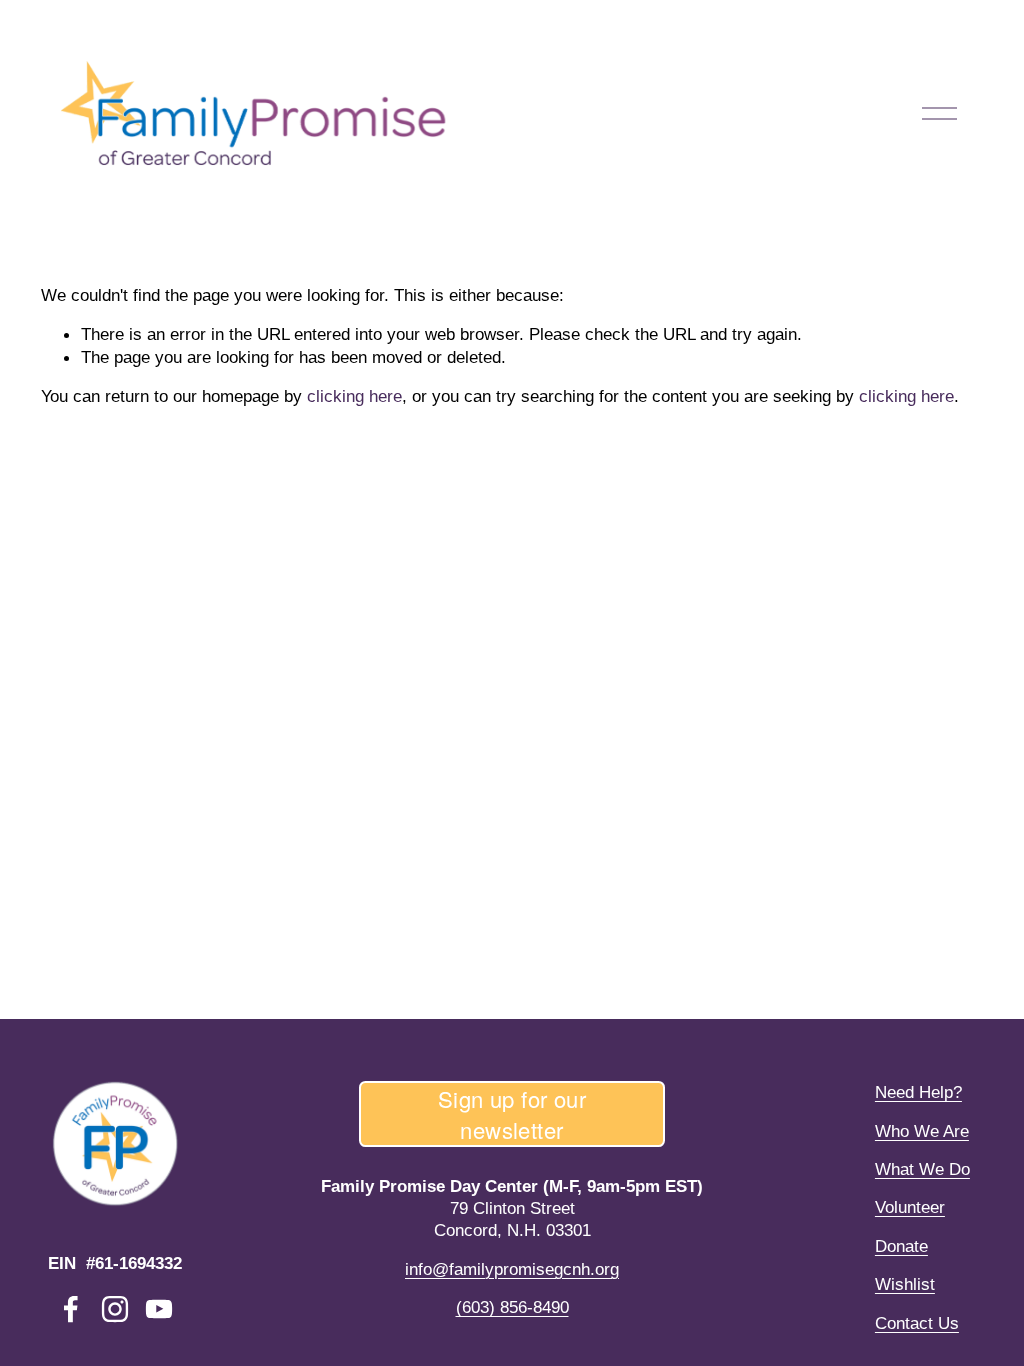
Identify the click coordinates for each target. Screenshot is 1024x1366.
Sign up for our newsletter (512, 1114)
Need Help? (918, 1092)
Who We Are (922, 1131)
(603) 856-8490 (512, 1307)
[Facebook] (71, 1309)
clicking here (354, 396)
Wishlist (905, 1284)
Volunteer (910, 1207)
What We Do (922, 1169)
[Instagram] (115, 1309)
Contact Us (917, 1323)
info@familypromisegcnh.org (512, 1269)
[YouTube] (159, 1309)
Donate (901, 1246)
